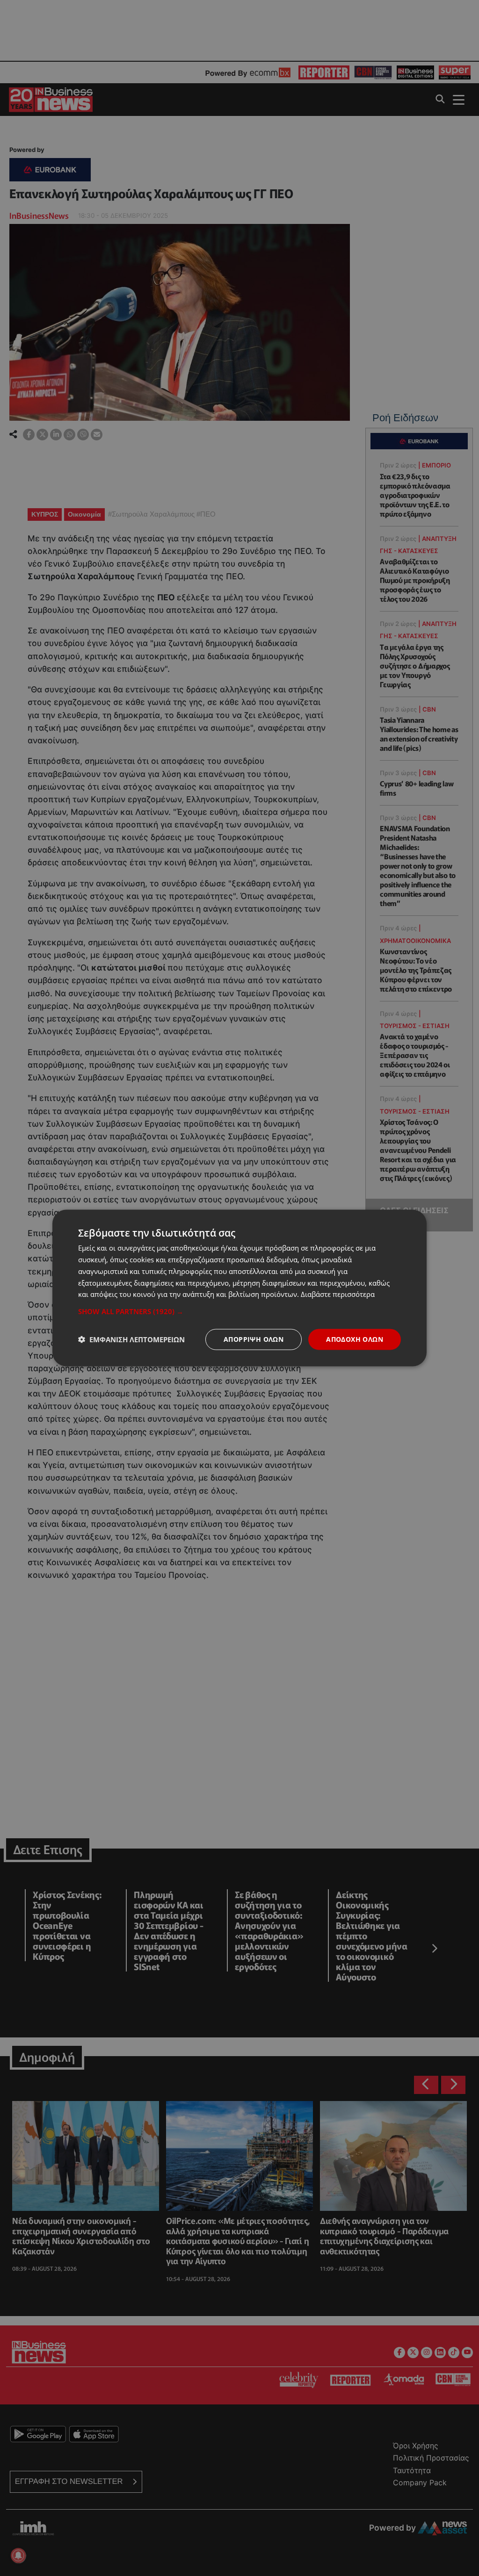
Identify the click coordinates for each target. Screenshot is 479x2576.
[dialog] (239, 1288)
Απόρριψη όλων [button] (254, 1339)
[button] (239, 1311)
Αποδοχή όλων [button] (355, 1339)
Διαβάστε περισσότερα (338, 1294)
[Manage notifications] (18, 2555)
